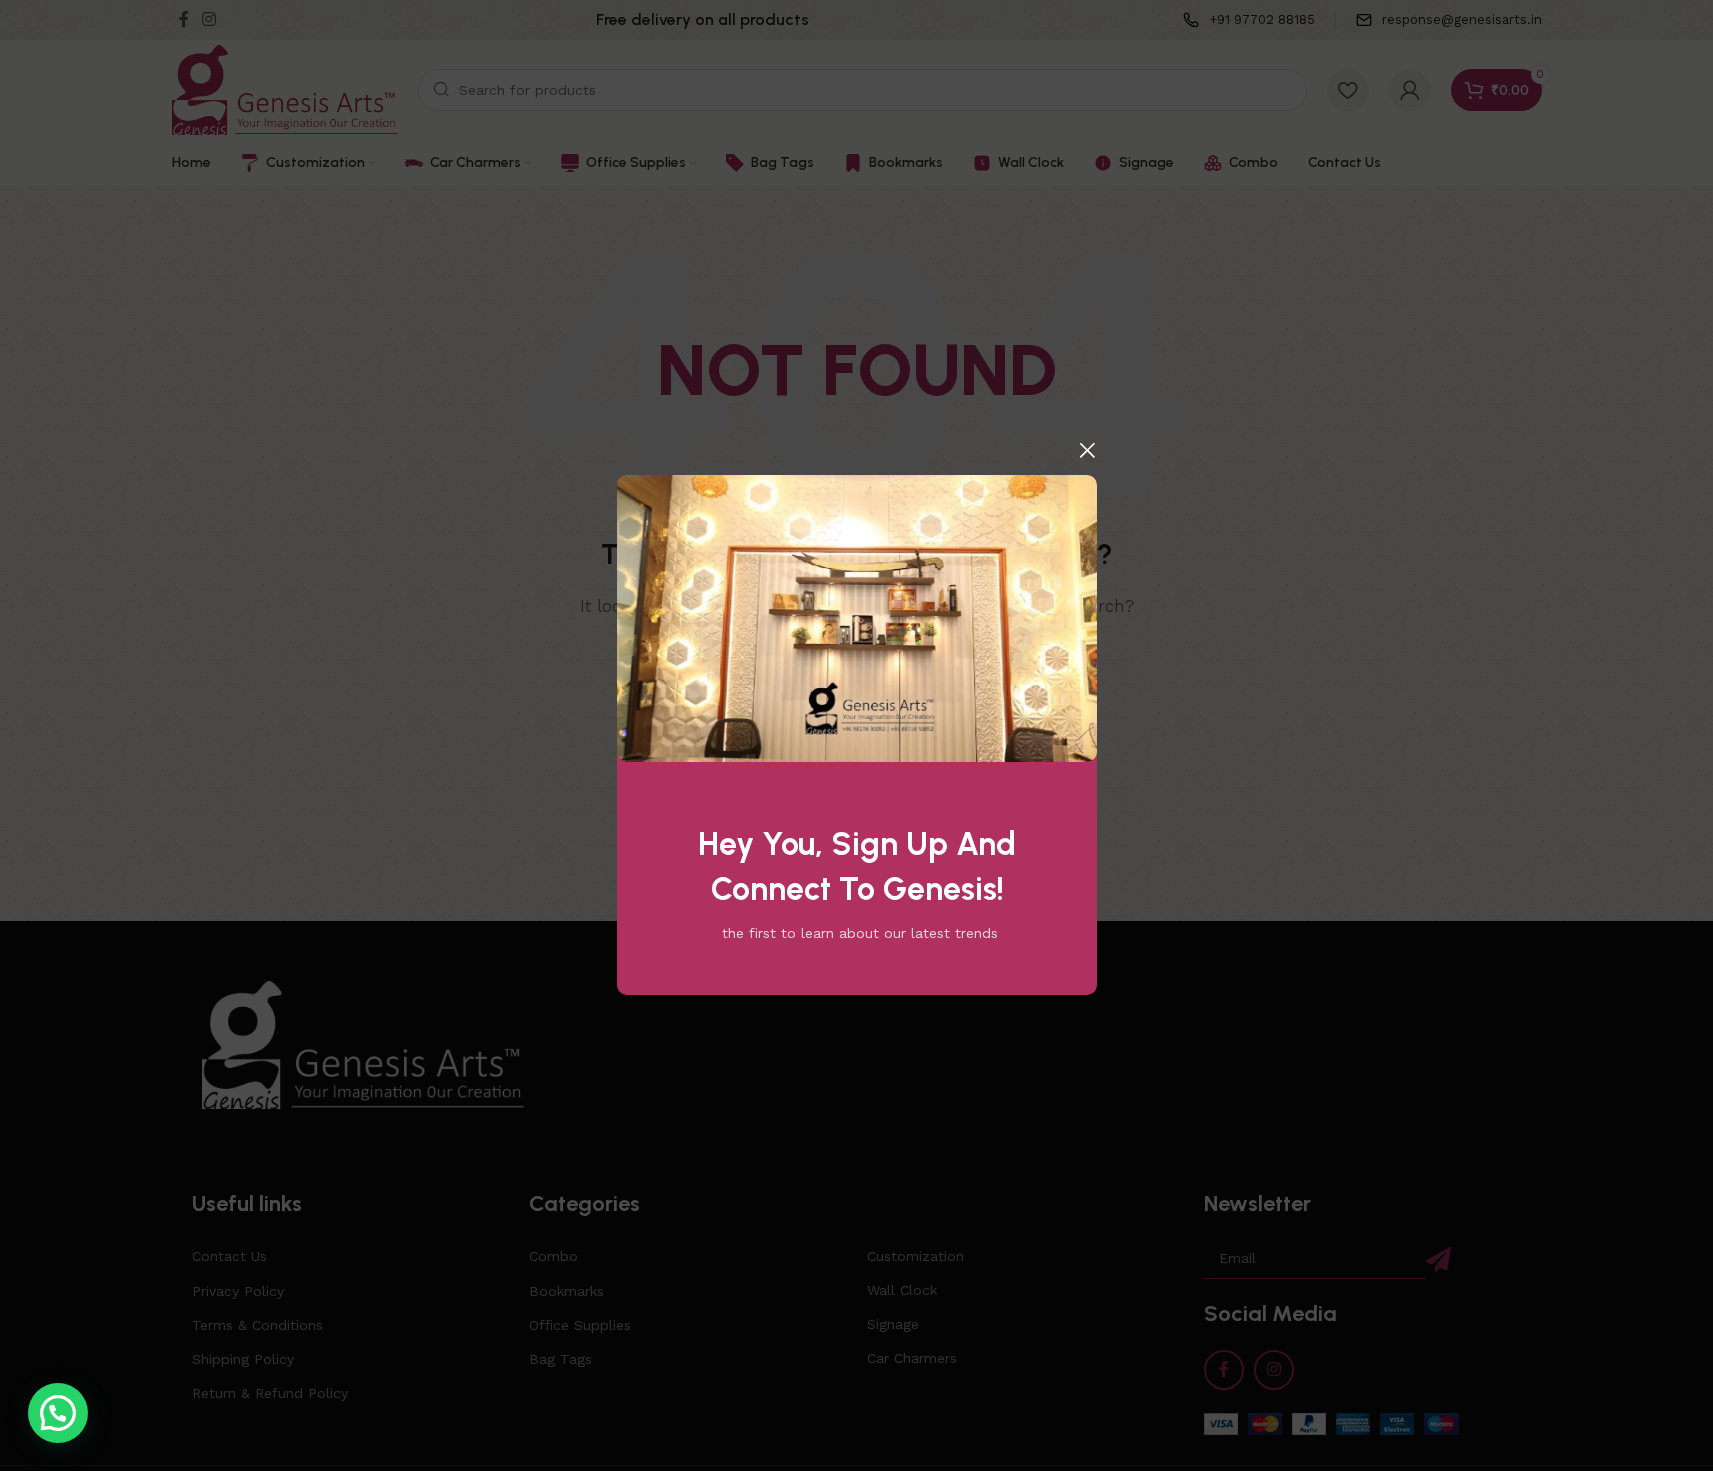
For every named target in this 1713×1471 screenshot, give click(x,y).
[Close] (1087, 450)
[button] (58, 1413)
